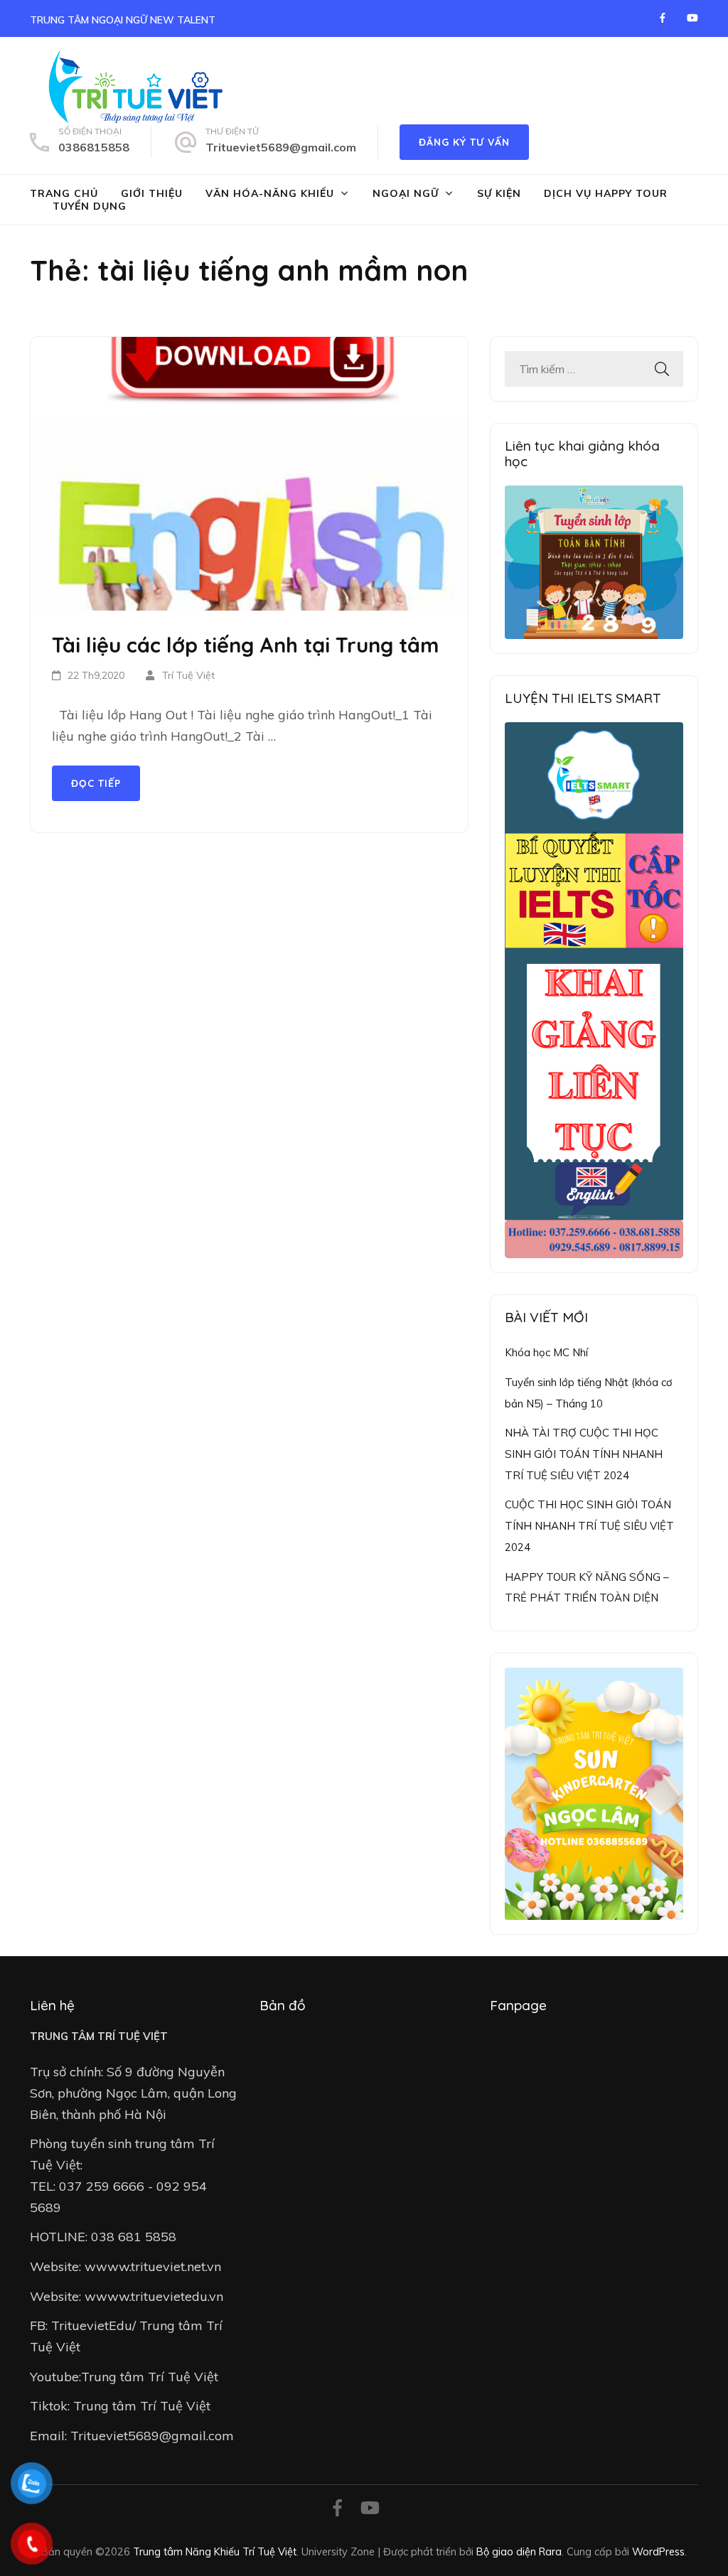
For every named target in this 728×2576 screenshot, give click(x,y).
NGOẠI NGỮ (406, 193)
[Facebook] (663, 18)
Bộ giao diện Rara (519, 2551)
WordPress (658, 2551)
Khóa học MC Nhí (546, 1352)
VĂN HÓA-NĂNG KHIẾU (270, 193)
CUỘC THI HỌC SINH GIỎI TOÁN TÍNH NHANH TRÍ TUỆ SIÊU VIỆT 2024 (589, 1525)
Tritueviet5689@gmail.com (281, 147)
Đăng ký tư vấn (464, 142)
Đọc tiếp (96, 783)
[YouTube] (692, 18)
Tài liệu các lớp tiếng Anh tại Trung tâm (245, 645)
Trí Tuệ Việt (188, 675)
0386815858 (94, 147)
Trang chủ (64, 193)
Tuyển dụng (90, 206)
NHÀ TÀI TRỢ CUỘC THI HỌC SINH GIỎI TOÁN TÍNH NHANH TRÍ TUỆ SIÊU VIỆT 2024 (584, 1454)
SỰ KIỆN (499, 193)
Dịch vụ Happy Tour (606, 193)
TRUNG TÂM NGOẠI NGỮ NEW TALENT (123, 20)
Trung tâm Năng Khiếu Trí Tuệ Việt (215, 2551)
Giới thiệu (152, 193)
